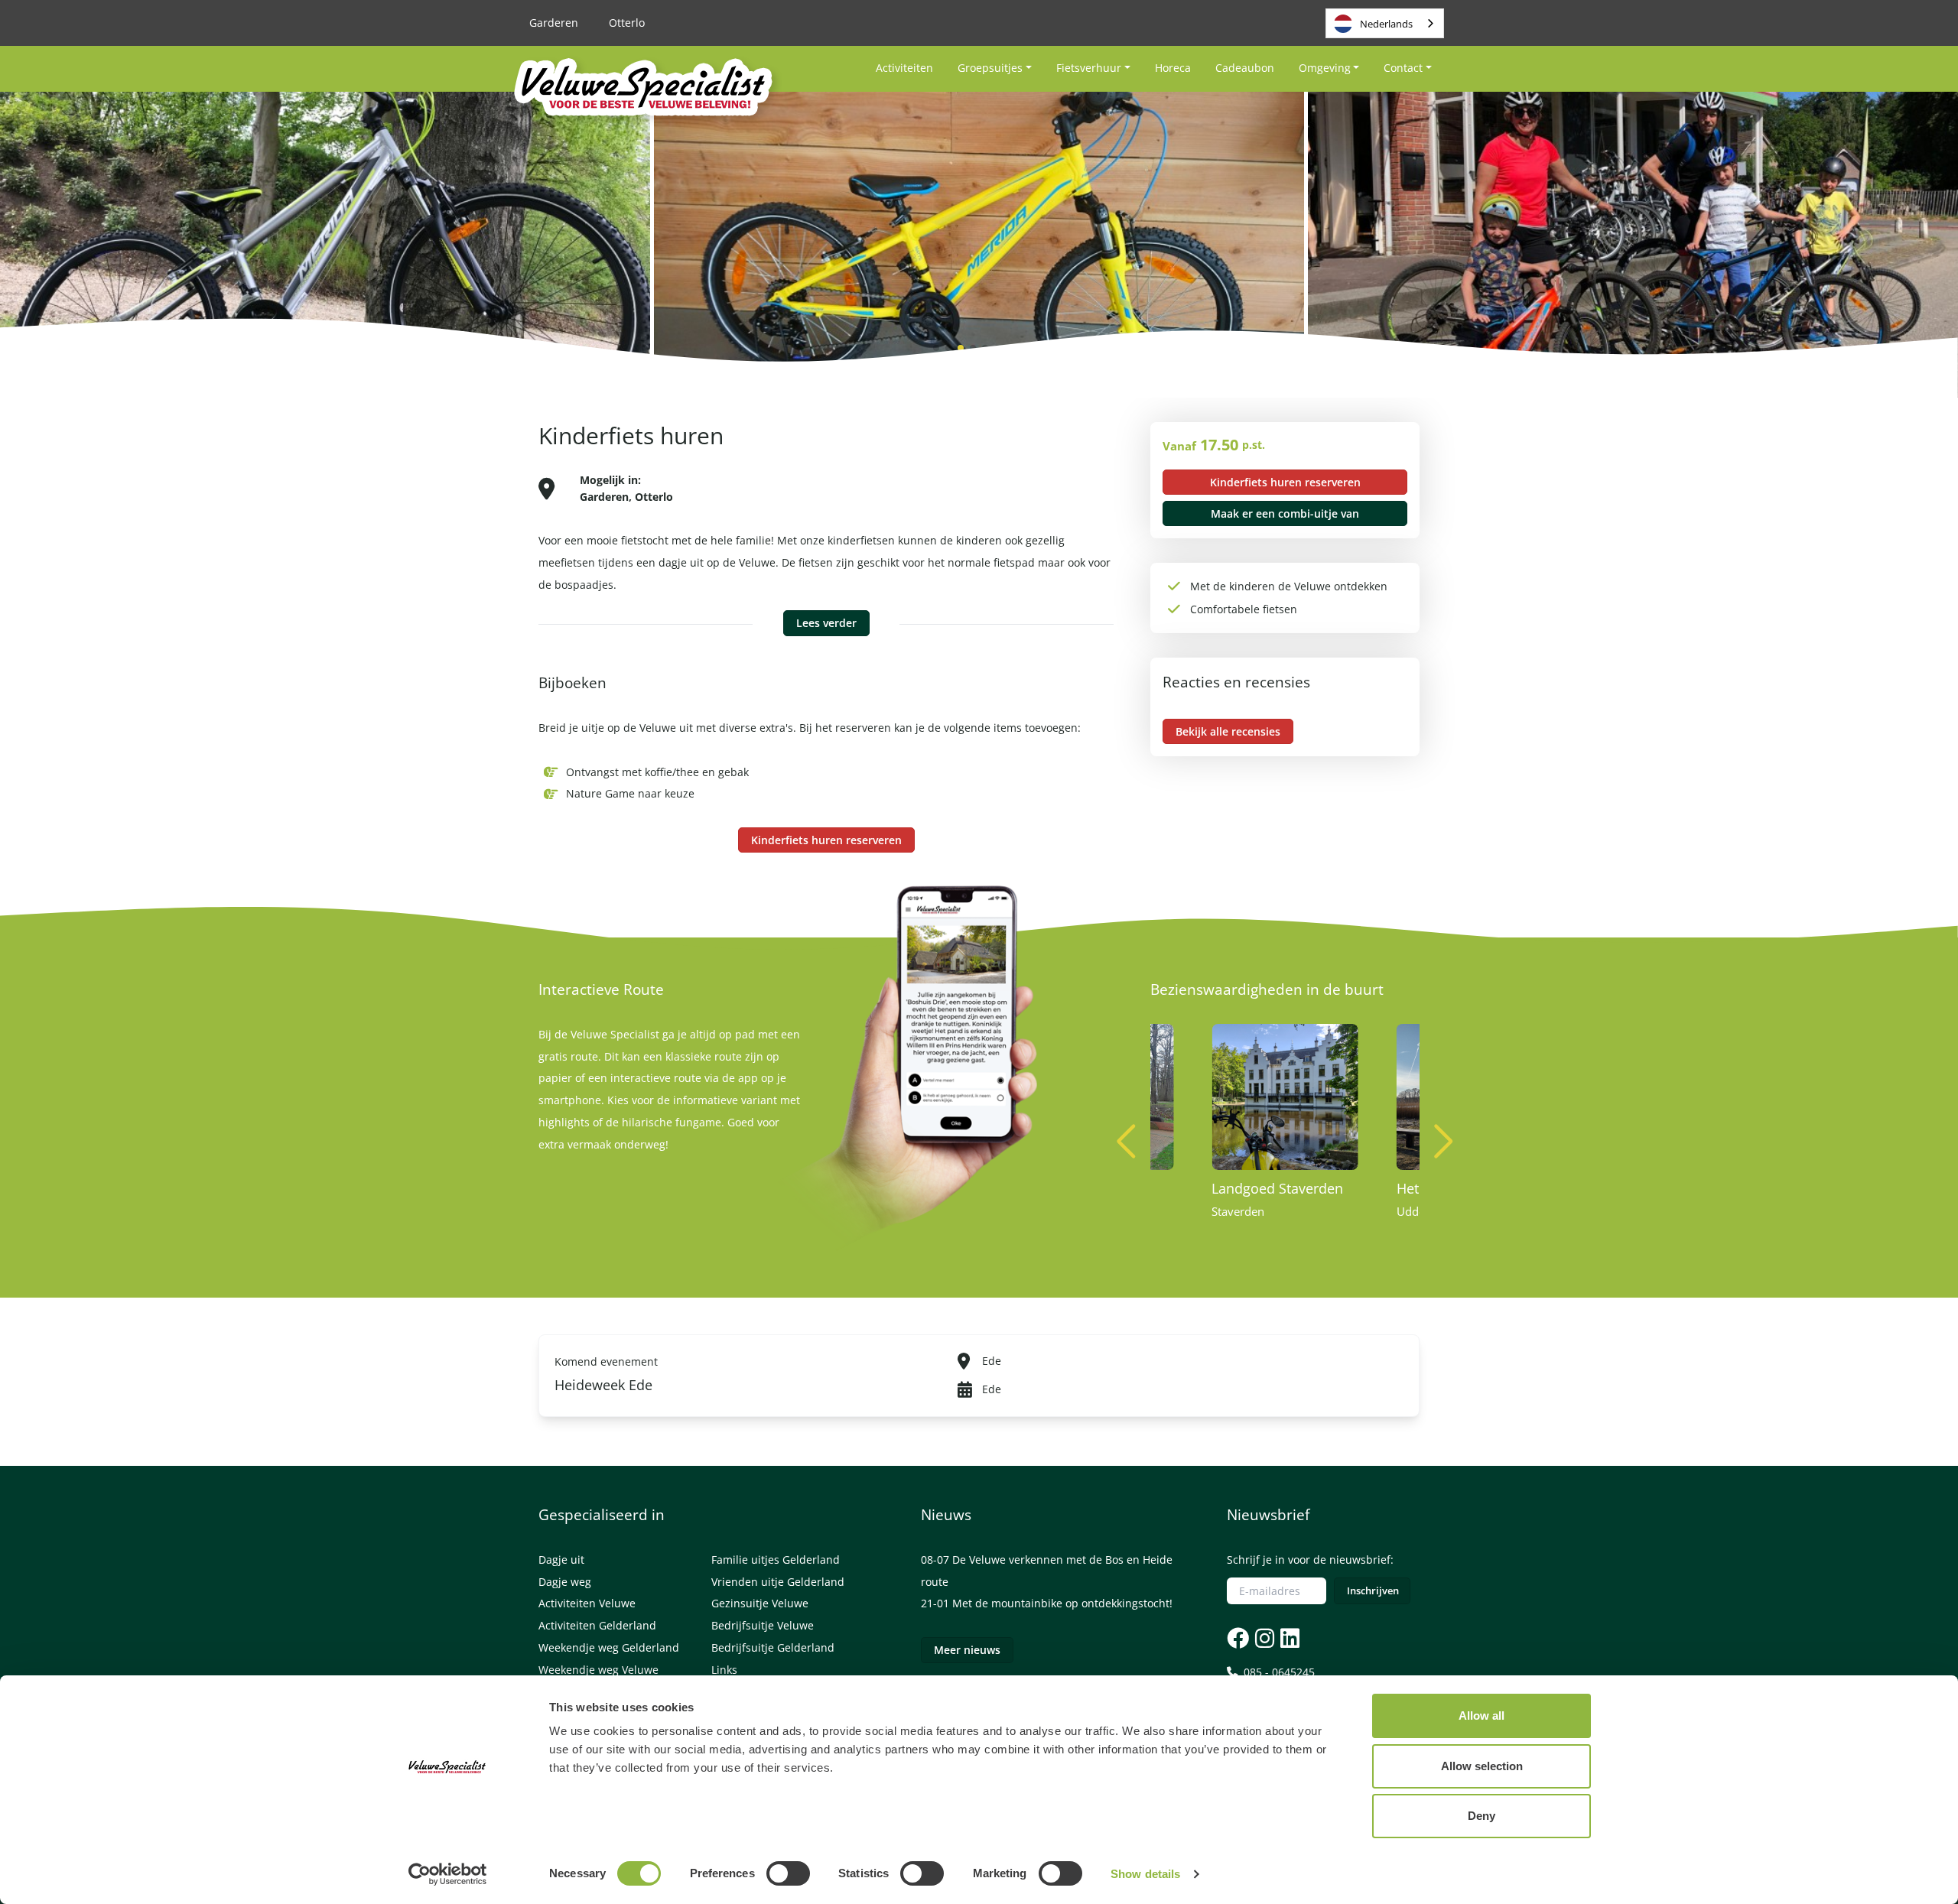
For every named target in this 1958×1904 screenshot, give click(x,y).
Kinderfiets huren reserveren (826, 840)
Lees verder (826, 623)
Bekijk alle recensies (1228, 731)
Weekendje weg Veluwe (598, 1670)
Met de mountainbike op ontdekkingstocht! (1062, 1603)
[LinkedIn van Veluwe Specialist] (1288, 1638)
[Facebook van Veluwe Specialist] (1238, 1638)
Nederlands (1386, 24)
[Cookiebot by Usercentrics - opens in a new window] (448, 1874)
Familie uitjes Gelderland (776, 1560)
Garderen (554, 23)
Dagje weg (565, 1582)
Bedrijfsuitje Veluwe (763, 1625)
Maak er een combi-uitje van (1285, 513)
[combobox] (1385, 23)
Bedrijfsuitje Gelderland (773, 1647)
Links (724, 1670)
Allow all (1482, 1716)
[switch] (788, 1873)
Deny (1482, 1816)
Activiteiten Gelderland (597, 1625)
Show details (1145, 1874)
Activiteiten (904, 68)
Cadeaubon (1245, 68)
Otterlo (627, 23)
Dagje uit (561, 1560)
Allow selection (1482, 1766)
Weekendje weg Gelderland (609, 1647)
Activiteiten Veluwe (587, 1603)
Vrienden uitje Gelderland (778, 1582)
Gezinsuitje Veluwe (760, 1603)
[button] (1444, 1142)
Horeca (1173, 68)
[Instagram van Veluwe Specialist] (1263, 1638)
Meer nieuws (967, 1650)
